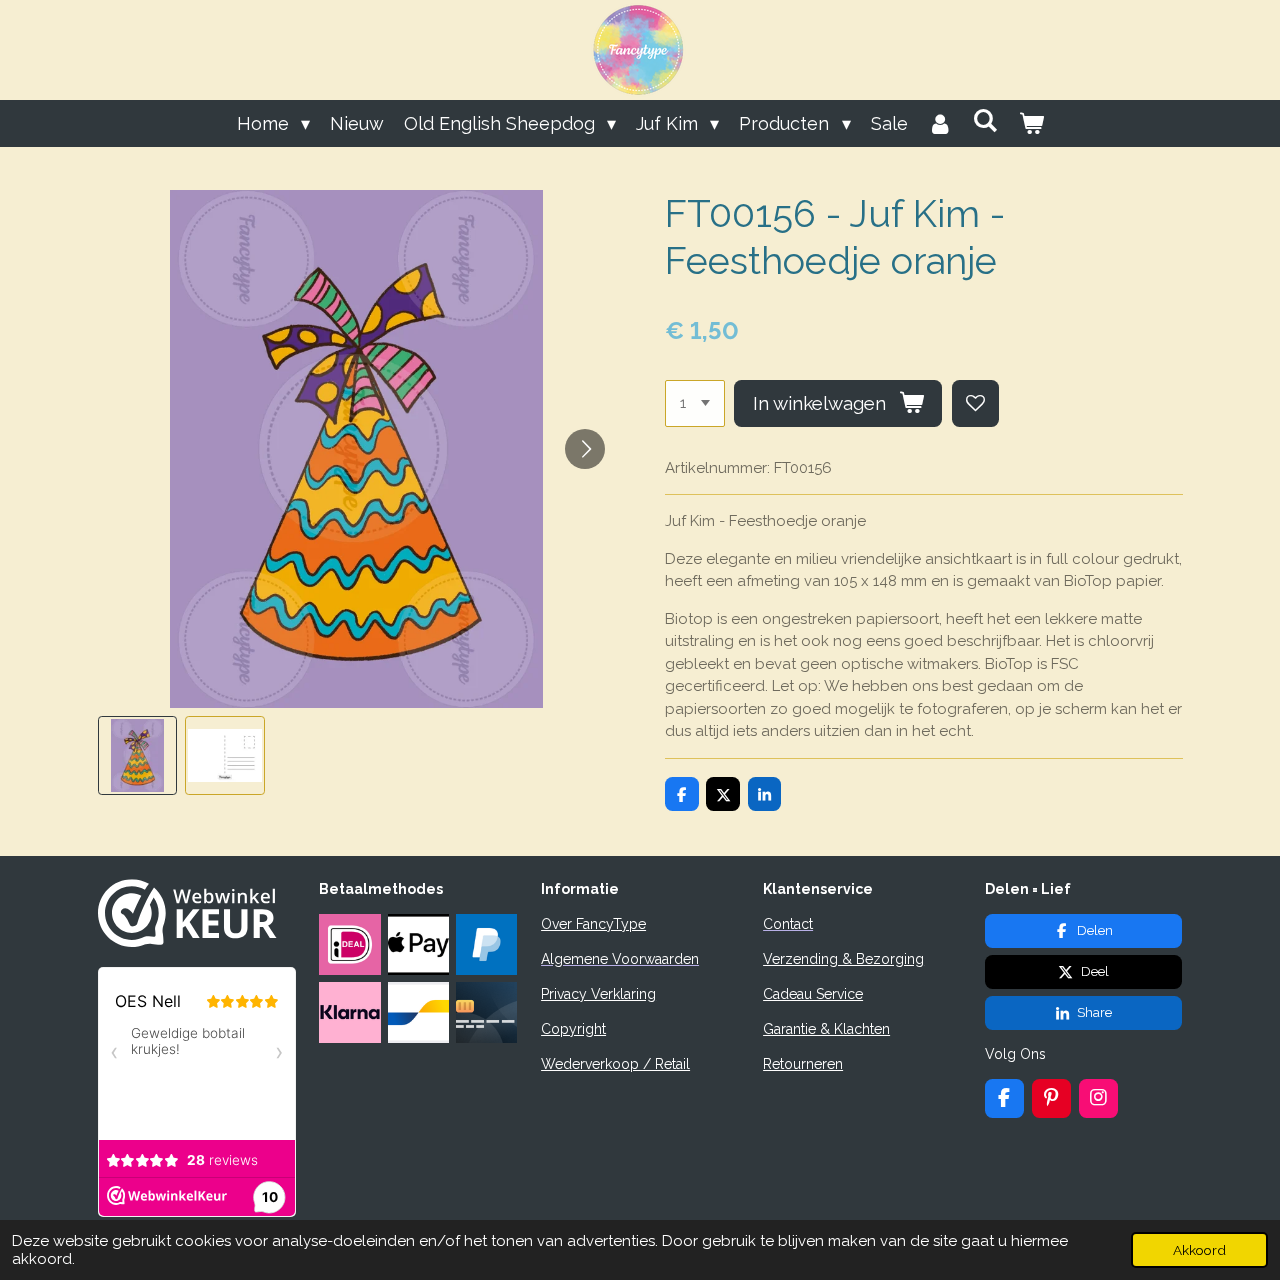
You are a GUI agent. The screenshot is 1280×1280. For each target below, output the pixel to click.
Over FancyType (593, 924)
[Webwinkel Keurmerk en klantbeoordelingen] (187, 942)
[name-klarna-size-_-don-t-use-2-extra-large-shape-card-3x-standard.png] (350, 1013)
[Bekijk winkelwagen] (1030, 123)
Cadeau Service (813, 994)
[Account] (940, 123)
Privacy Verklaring (598, 994)
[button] (138, 756)
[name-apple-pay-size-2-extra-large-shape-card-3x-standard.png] (418, 944)
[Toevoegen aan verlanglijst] (975, 403)
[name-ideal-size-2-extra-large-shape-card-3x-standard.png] (350, 944)
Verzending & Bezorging (843, 959)
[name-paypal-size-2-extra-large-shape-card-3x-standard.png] (486, 944)
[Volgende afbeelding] (585, 449)
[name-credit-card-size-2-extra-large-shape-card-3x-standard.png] (486, 1013)
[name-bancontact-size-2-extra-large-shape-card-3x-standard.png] (418, 1013)
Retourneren (803, 1064)
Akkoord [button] (1199, 1250)
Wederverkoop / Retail (615, 1064)
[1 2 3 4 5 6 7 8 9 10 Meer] (695, 403)
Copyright (573, 1029)
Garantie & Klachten (826, 1029)
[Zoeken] (985, 120)
